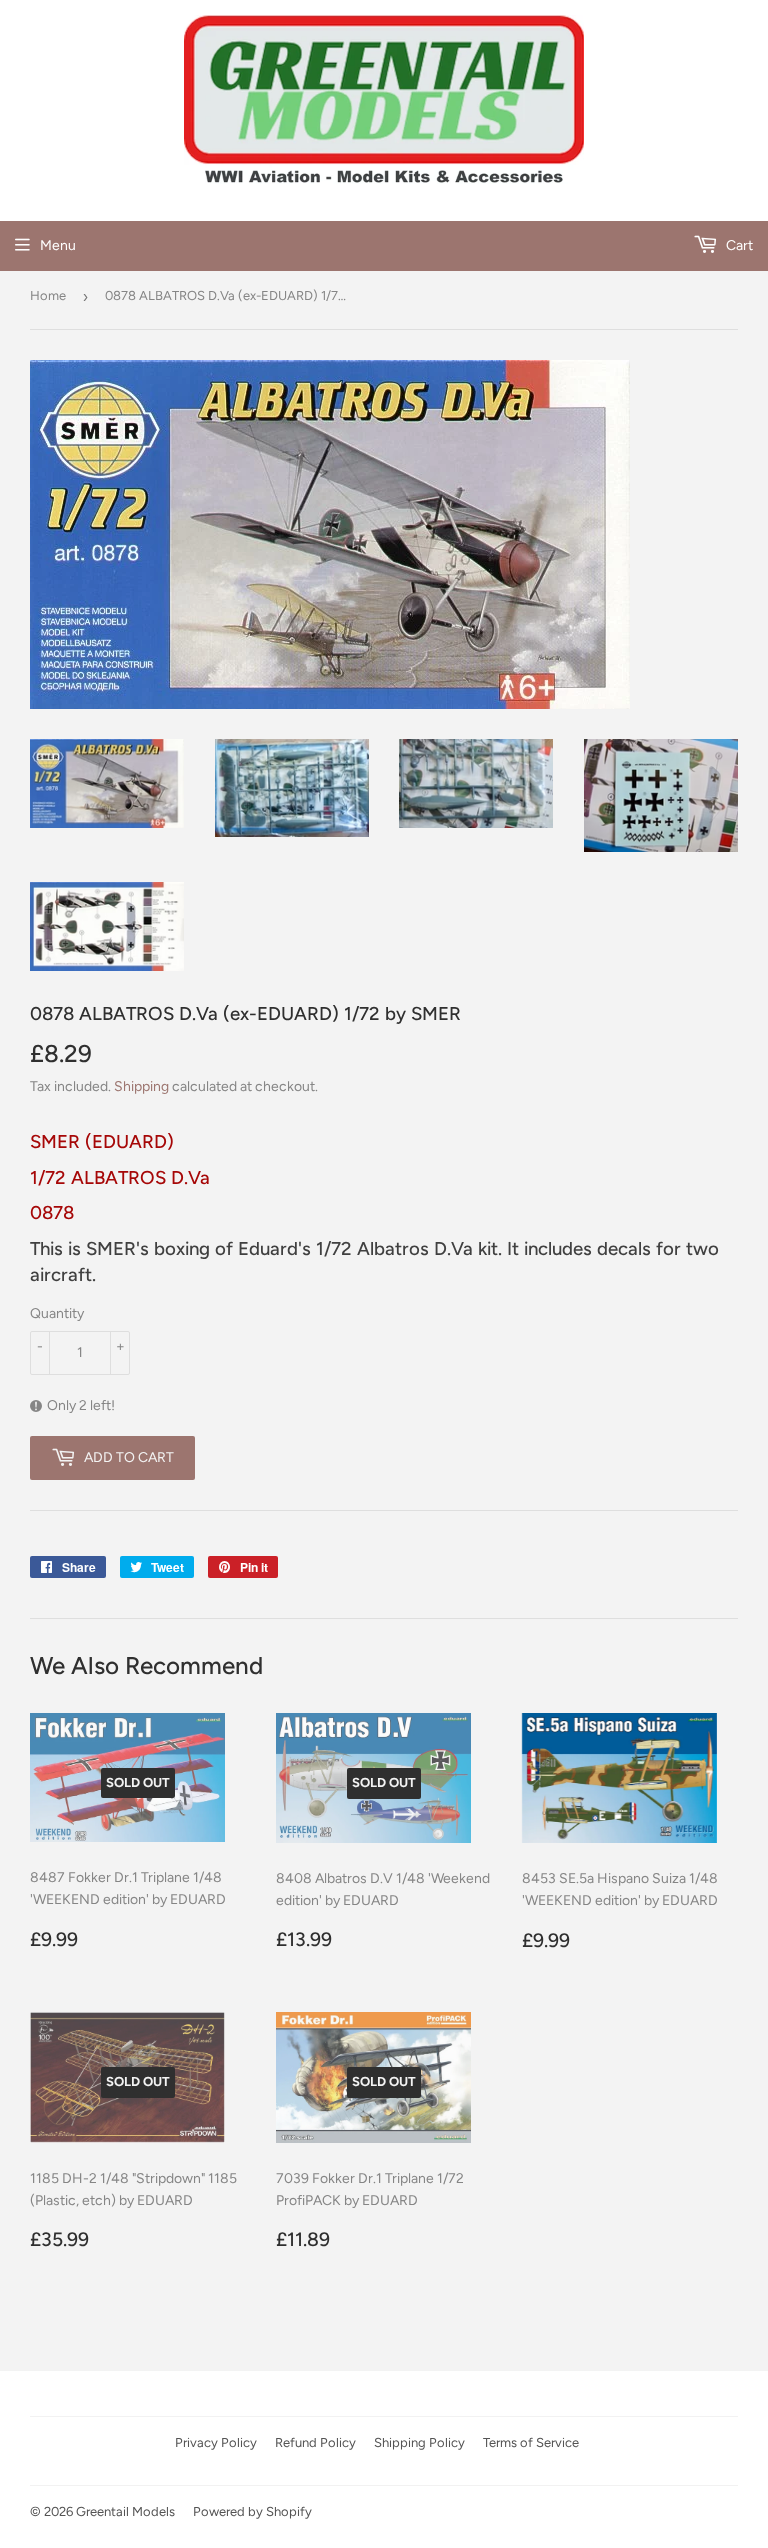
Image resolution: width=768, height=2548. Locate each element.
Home (48, 295)
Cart (738, 245)
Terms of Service (531, 2442)
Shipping (141, 1086)
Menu (58, 245)
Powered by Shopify (252, 2511)
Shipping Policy (419, 2442)
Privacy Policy (216, 2442)
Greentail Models (125, 2511)
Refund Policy (315, 2442)
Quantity (57, 1313)
